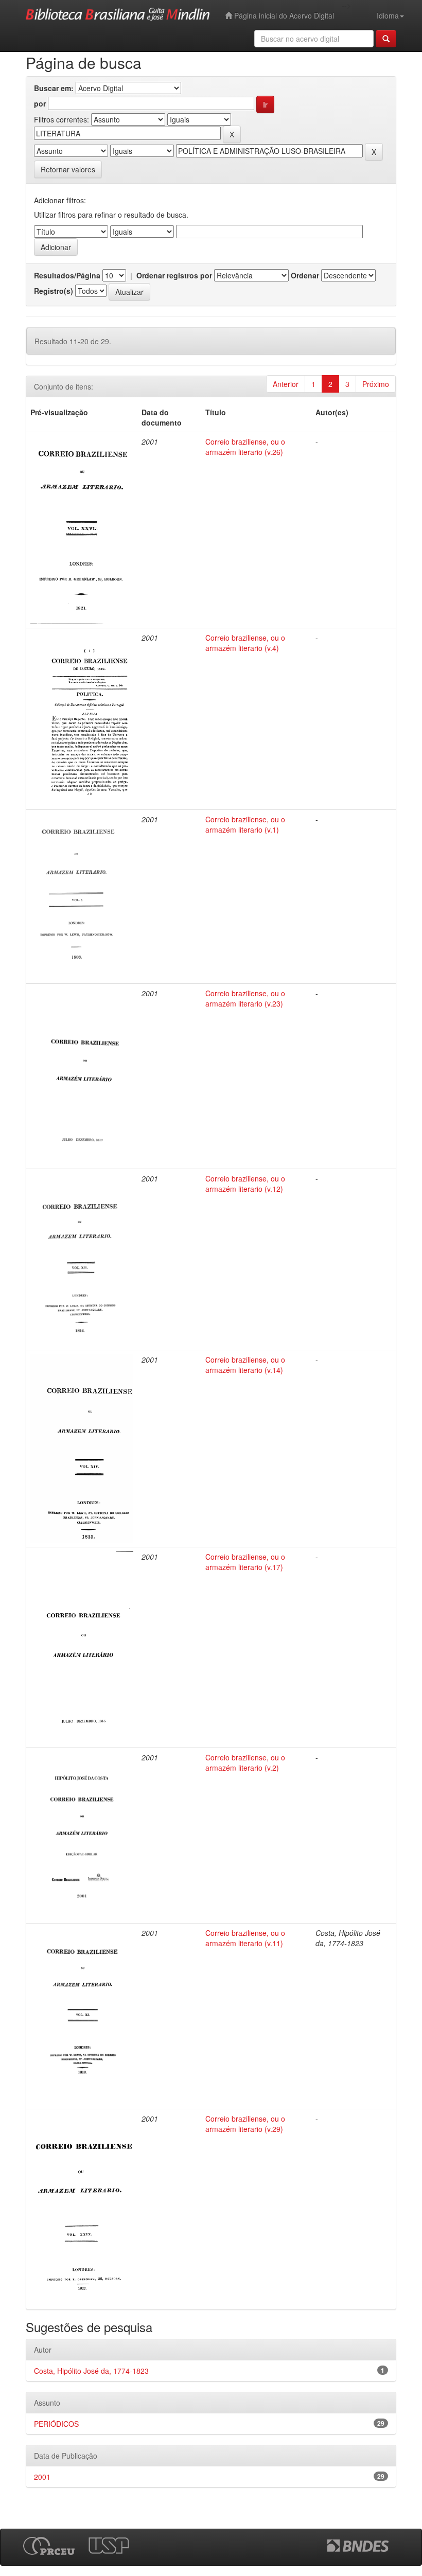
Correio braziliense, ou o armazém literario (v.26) (245, 447)
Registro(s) (54, 291)
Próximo (376, 384)
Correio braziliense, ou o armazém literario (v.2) (245, 1762)
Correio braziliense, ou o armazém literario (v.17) (245, 1562)
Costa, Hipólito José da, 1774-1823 (91, 2371)
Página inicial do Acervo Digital (283, 15)
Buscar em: (54, 88)
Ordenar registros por (174, 275)
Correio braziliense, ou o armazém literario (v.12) (245, 1184)
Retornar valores (68, 169)
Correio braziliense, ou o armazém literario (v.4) (245, 643)
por (40, 103)
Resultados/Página (67, 275)
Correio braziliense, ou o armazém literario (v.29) (245, 2124)
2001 (42, 2477)
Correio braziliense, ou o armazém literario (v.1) (245, 824)
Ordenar (305, 275)
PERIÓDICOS (56, 2424)
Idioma (388, 15)
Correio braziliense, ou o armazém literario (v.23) (245, 998)
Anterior (286, 384)
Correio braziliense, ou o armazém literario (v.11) (245, 1938)
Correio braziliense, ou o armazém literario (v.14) (245, 1365)
